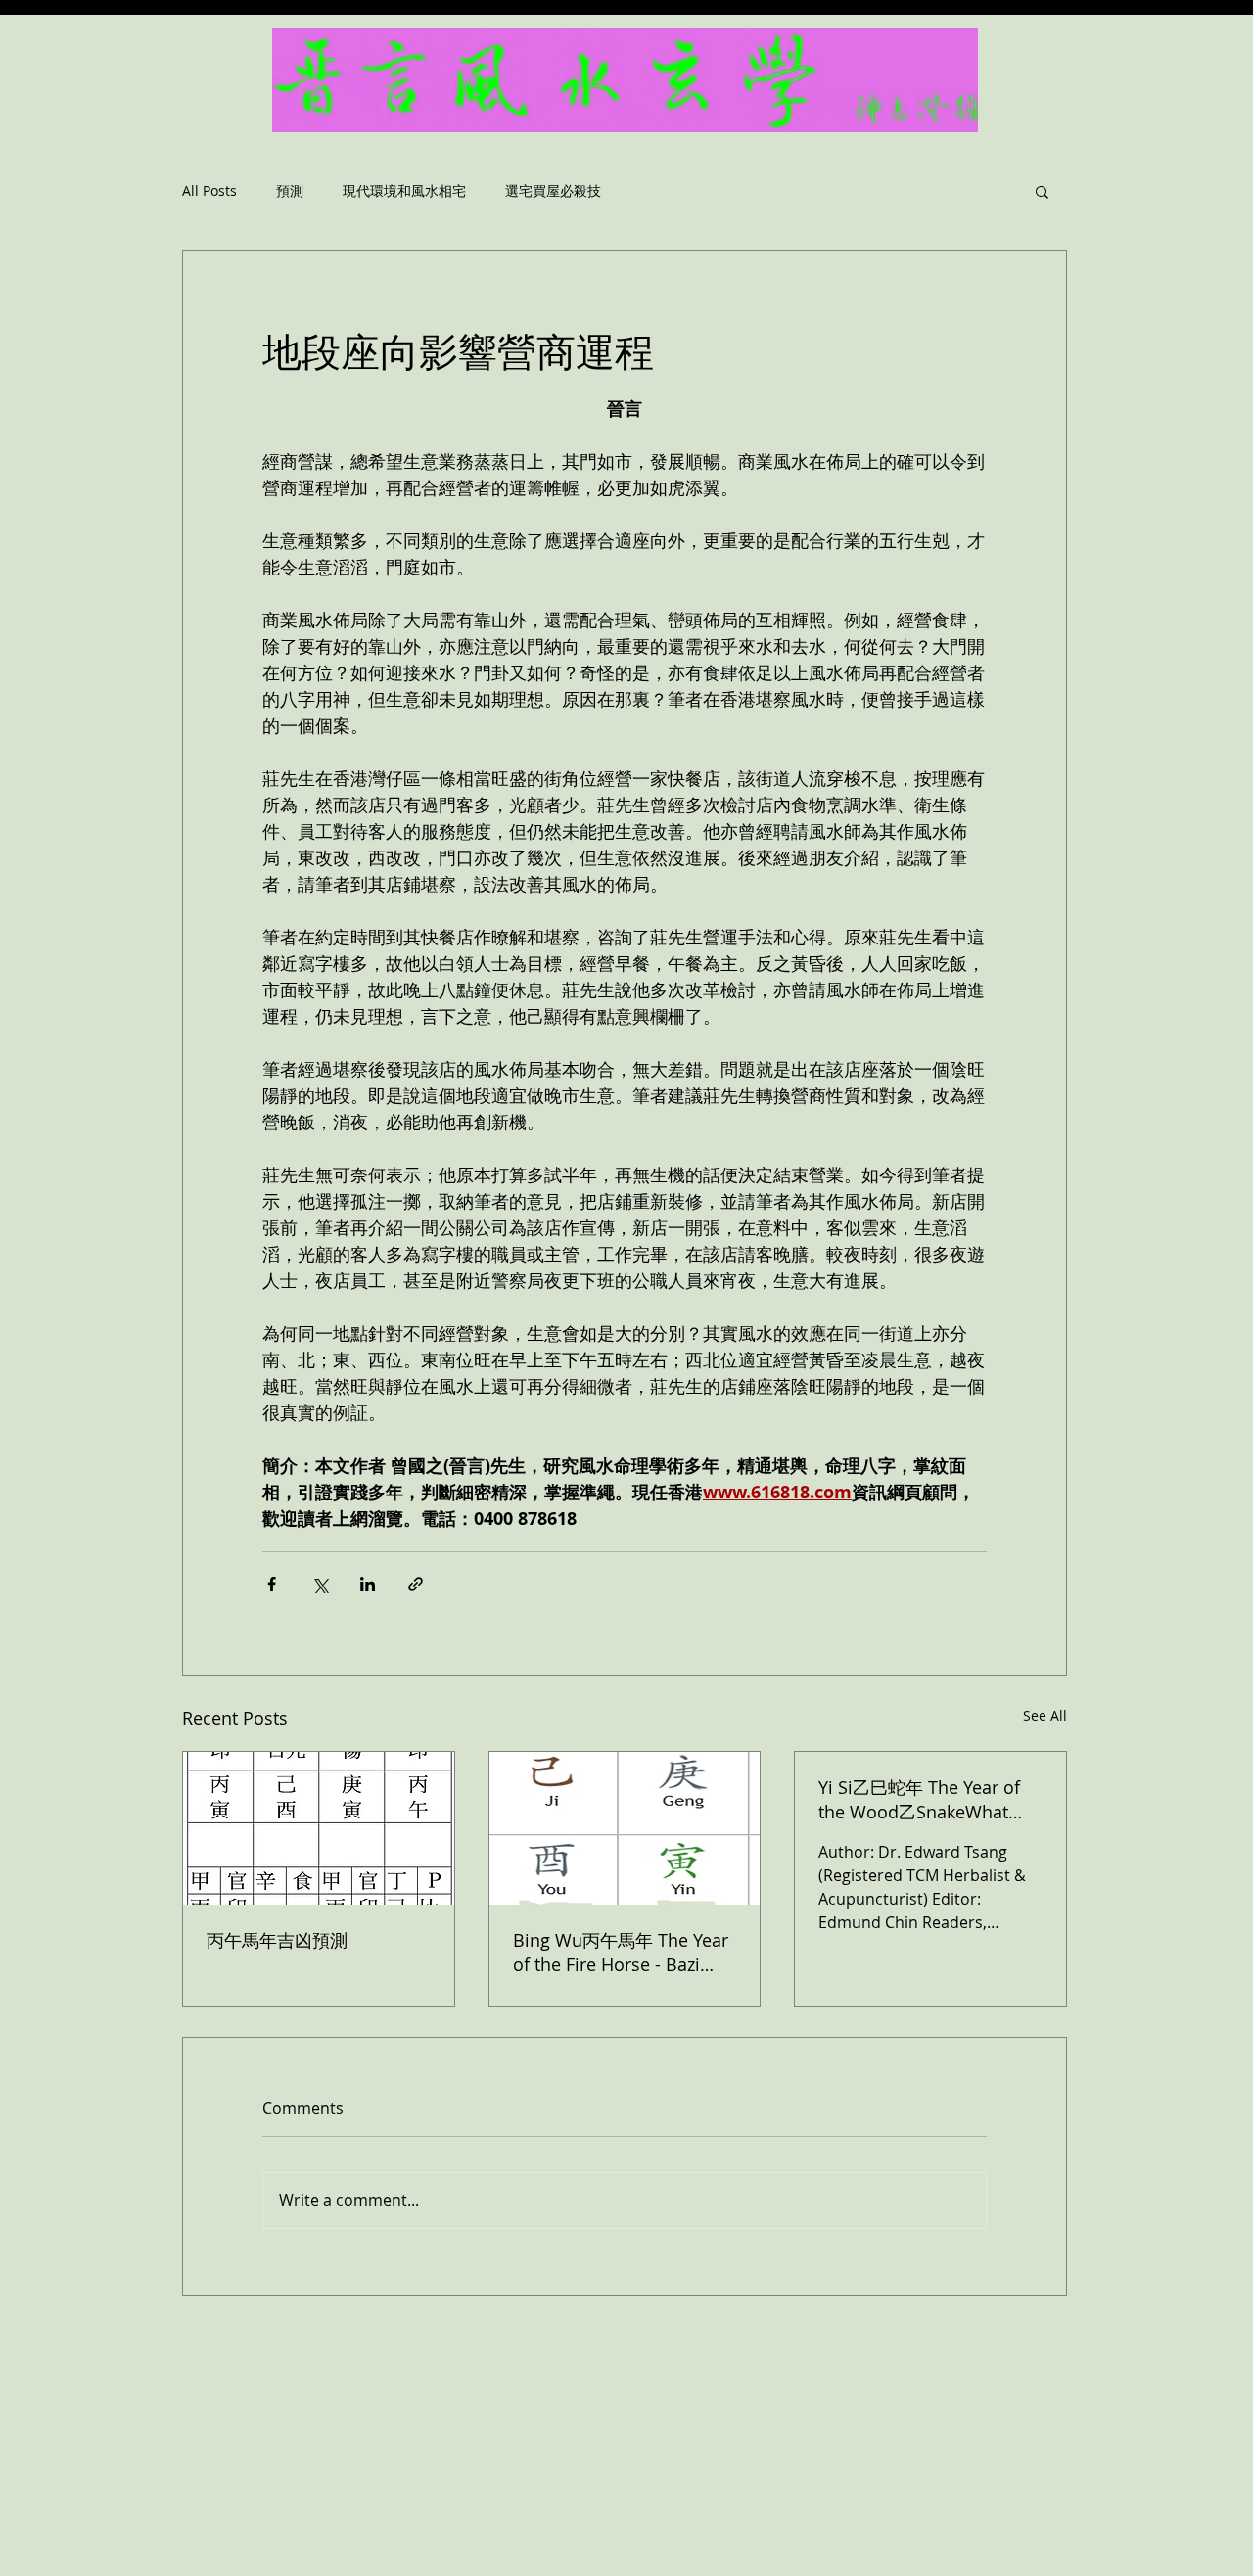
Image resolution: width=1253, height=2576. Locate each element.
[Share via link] (416, 1584)
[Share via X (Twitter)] (320, 1584)
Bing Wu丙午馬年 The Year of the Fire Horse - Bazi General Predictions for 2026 (621, 1952)
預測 (290, 191)
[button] (1042, 191)
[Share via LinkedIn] (368, 1584)
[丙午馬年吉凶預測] (319, 1828)
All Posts (209, 191)
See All (1045, 1715)
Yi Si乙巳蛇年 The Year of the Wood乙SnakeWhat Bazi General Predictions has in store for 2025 (919, 1800)
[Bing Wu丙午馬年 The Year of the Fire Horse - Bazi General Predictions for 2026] (625, 1828)
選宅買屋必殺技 (553, 191)
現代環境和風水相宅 (404, 191)
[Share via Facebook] (272, 1584)
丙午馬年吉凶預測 (277, 1940)
